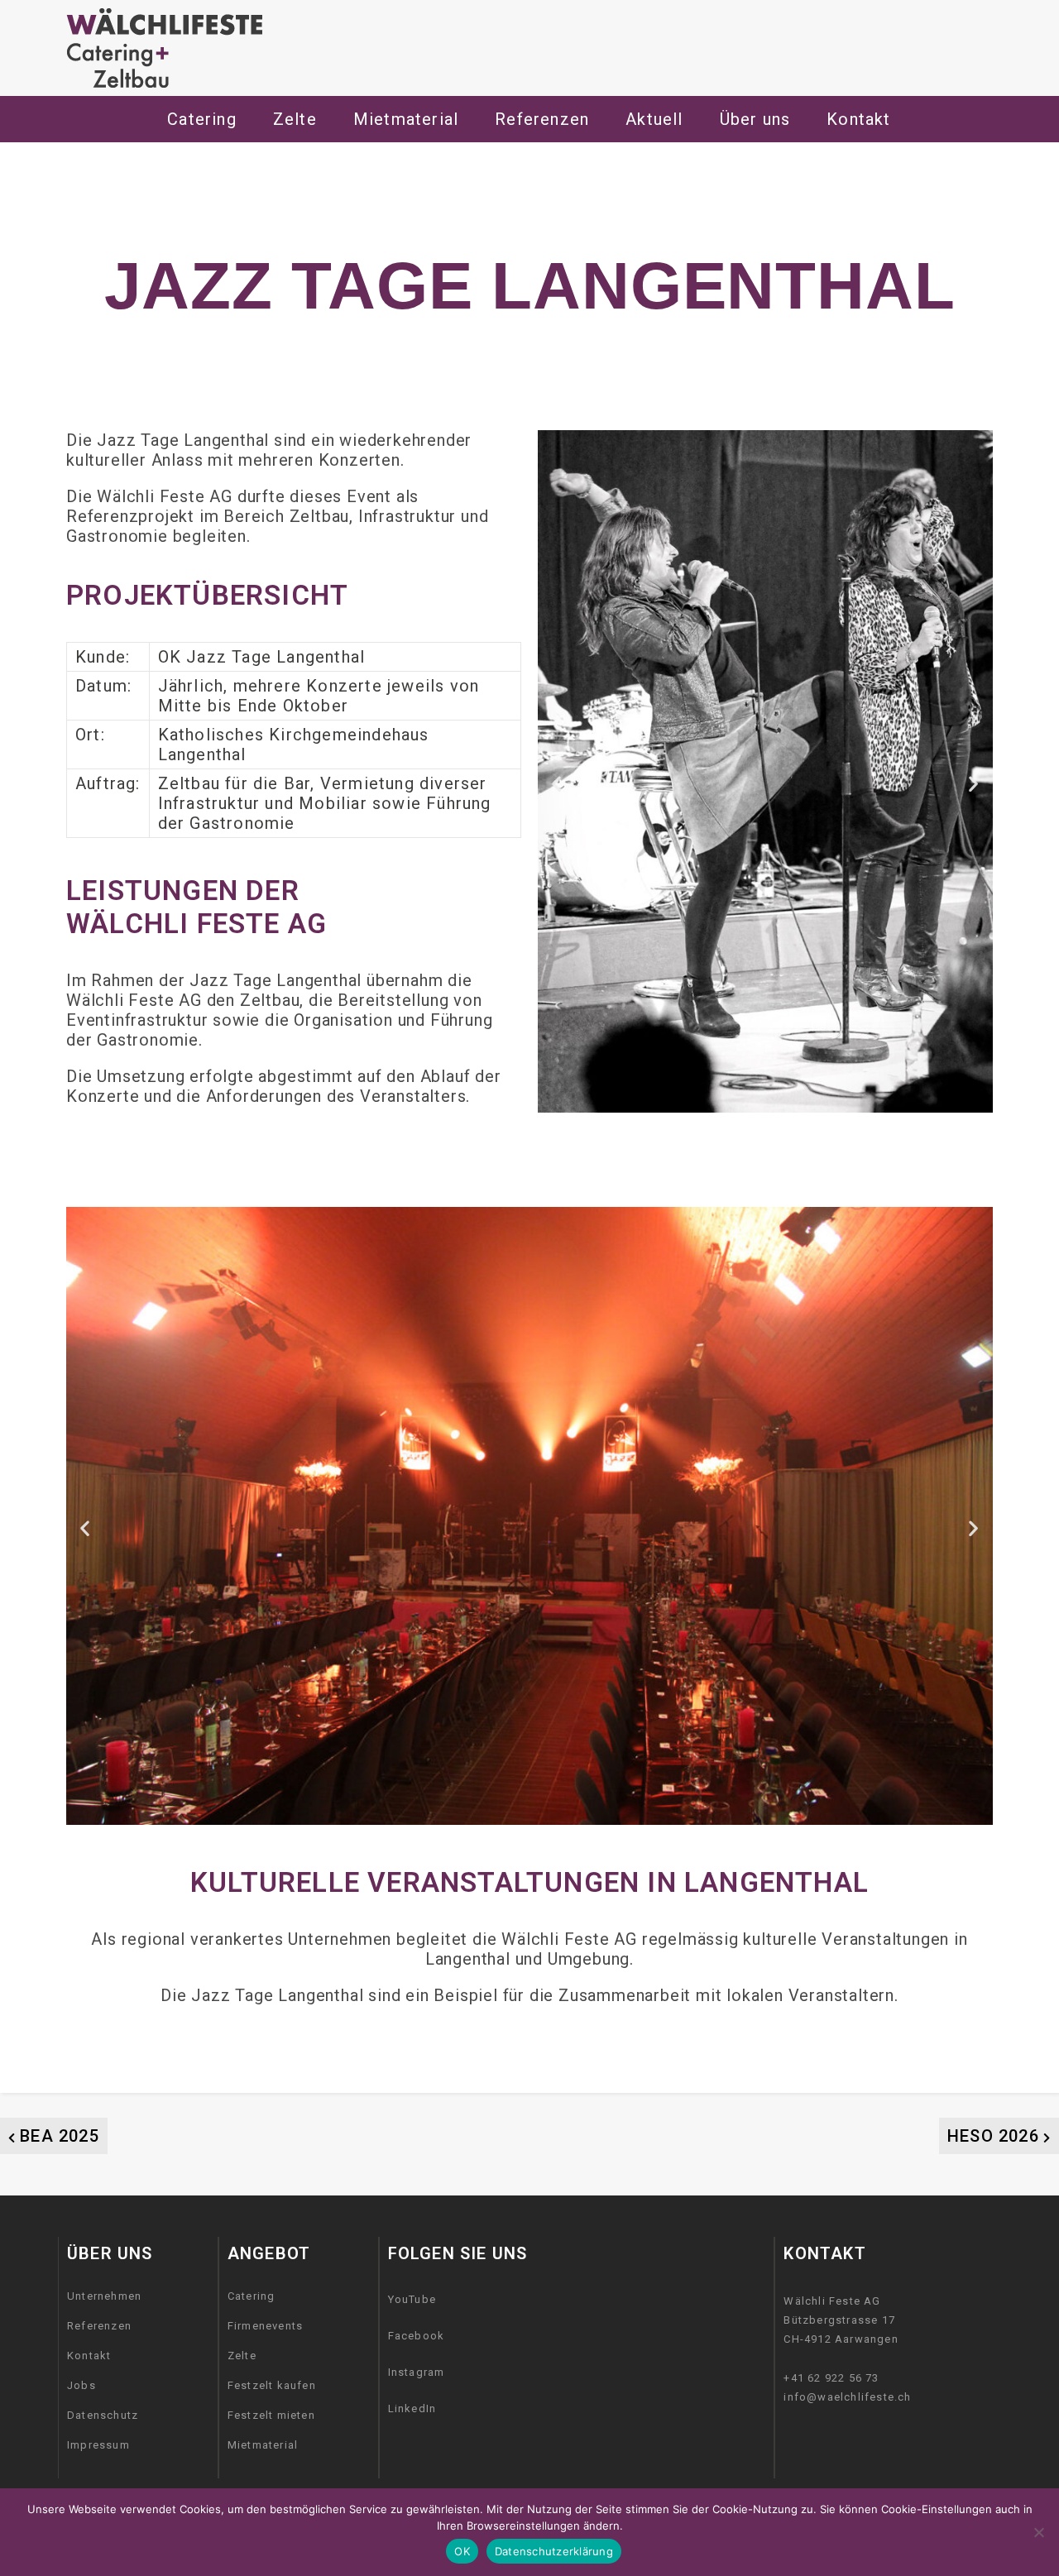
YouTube (412, 2299)
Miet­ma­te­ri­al (406, 119)
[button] (557, 784)
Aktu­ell (654, 119)
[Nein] (1038, 2532)
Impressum (98, 2445)
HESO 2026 (993, 2136)
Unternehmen (104, 2296)
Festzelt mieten (271, 2415)
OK (462, 2551)
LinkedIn (412, 2408)
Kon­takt (858, 119)
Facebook (417, 2336)
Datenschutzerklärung (554, 2551)
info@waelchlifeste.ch (847, 2397)
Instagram (417, 2372)
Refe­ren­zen (542, 119)
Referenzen (99, 2326)
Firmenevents (265, 2326)
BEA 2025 (60, 2136)
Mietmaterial (263, 2445)
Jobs (81, 2385)
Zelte (242, 2356)
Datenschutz (103, 2415)
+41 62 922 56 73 (831, 2378)
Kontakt (89, 2356)
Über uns (755, 119)
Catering (202, 119)
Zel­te (295, 119)
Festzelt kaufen (272, 2385)
